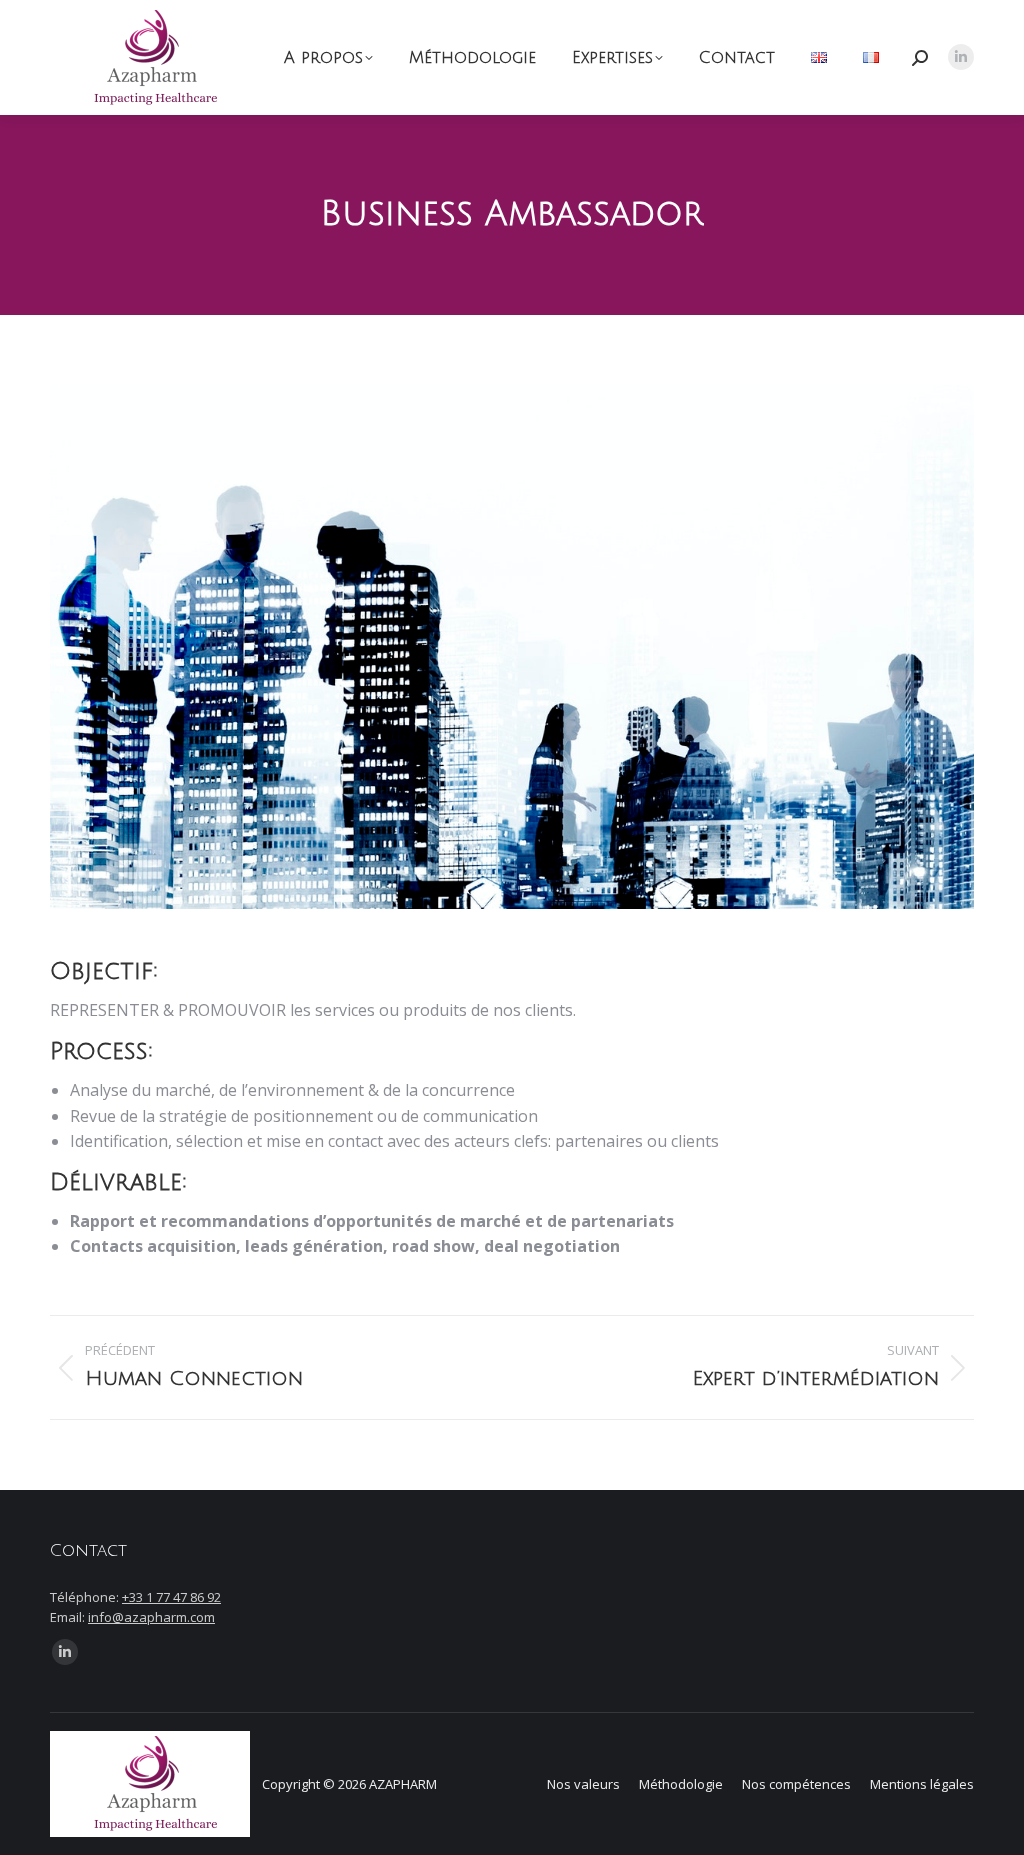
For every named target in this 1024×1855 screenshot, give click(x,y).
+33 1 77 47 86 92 (171, 1597)
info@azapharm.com (151, 1617)
